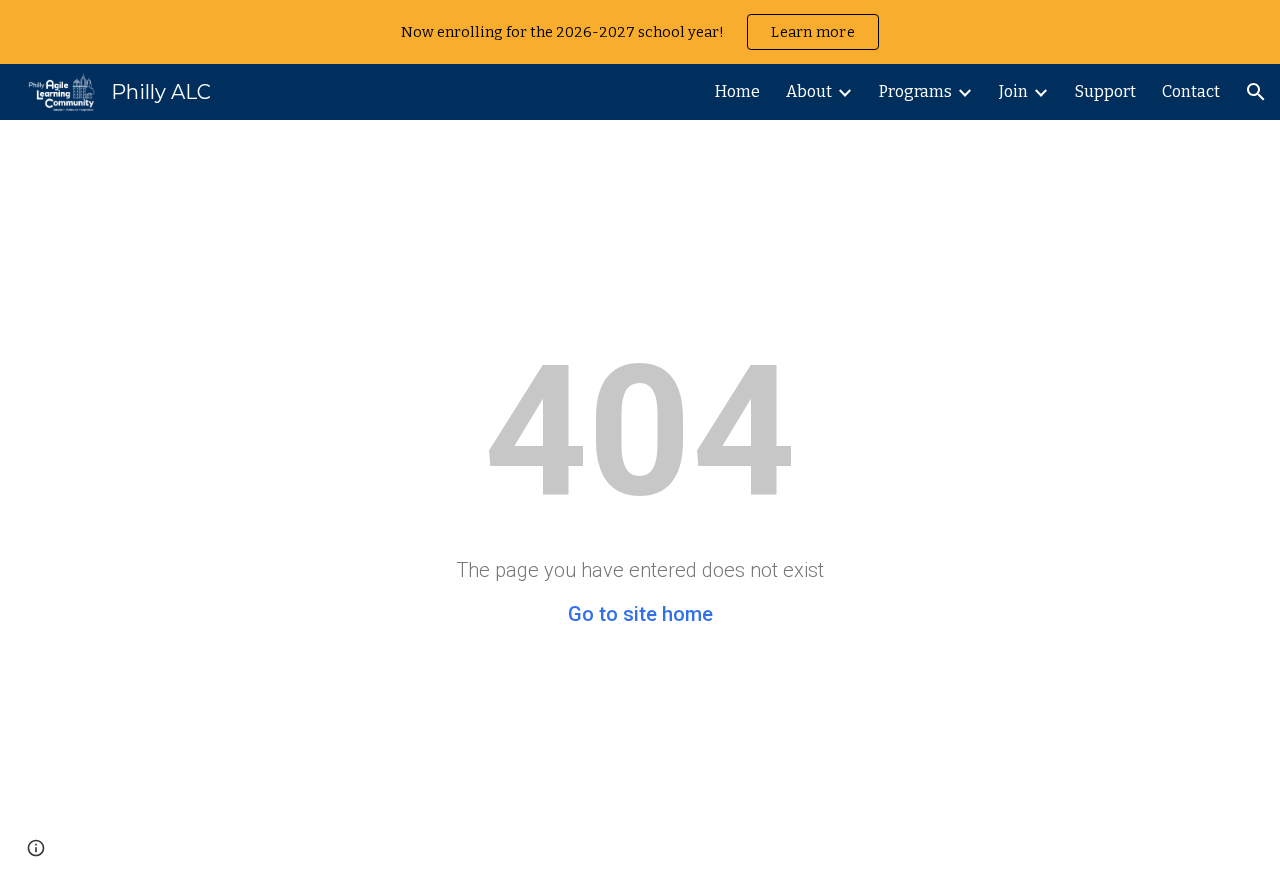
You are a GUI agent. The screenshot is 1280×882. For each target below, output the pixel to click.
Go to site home (640, 614)
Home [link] (737, 91)
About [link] (809, 91)
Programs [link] (915, 91)
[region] (640, 32)
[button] (1256, 92)
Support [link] (1105, 91)
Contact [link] (1191, 91)
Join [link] (1013, 91)
